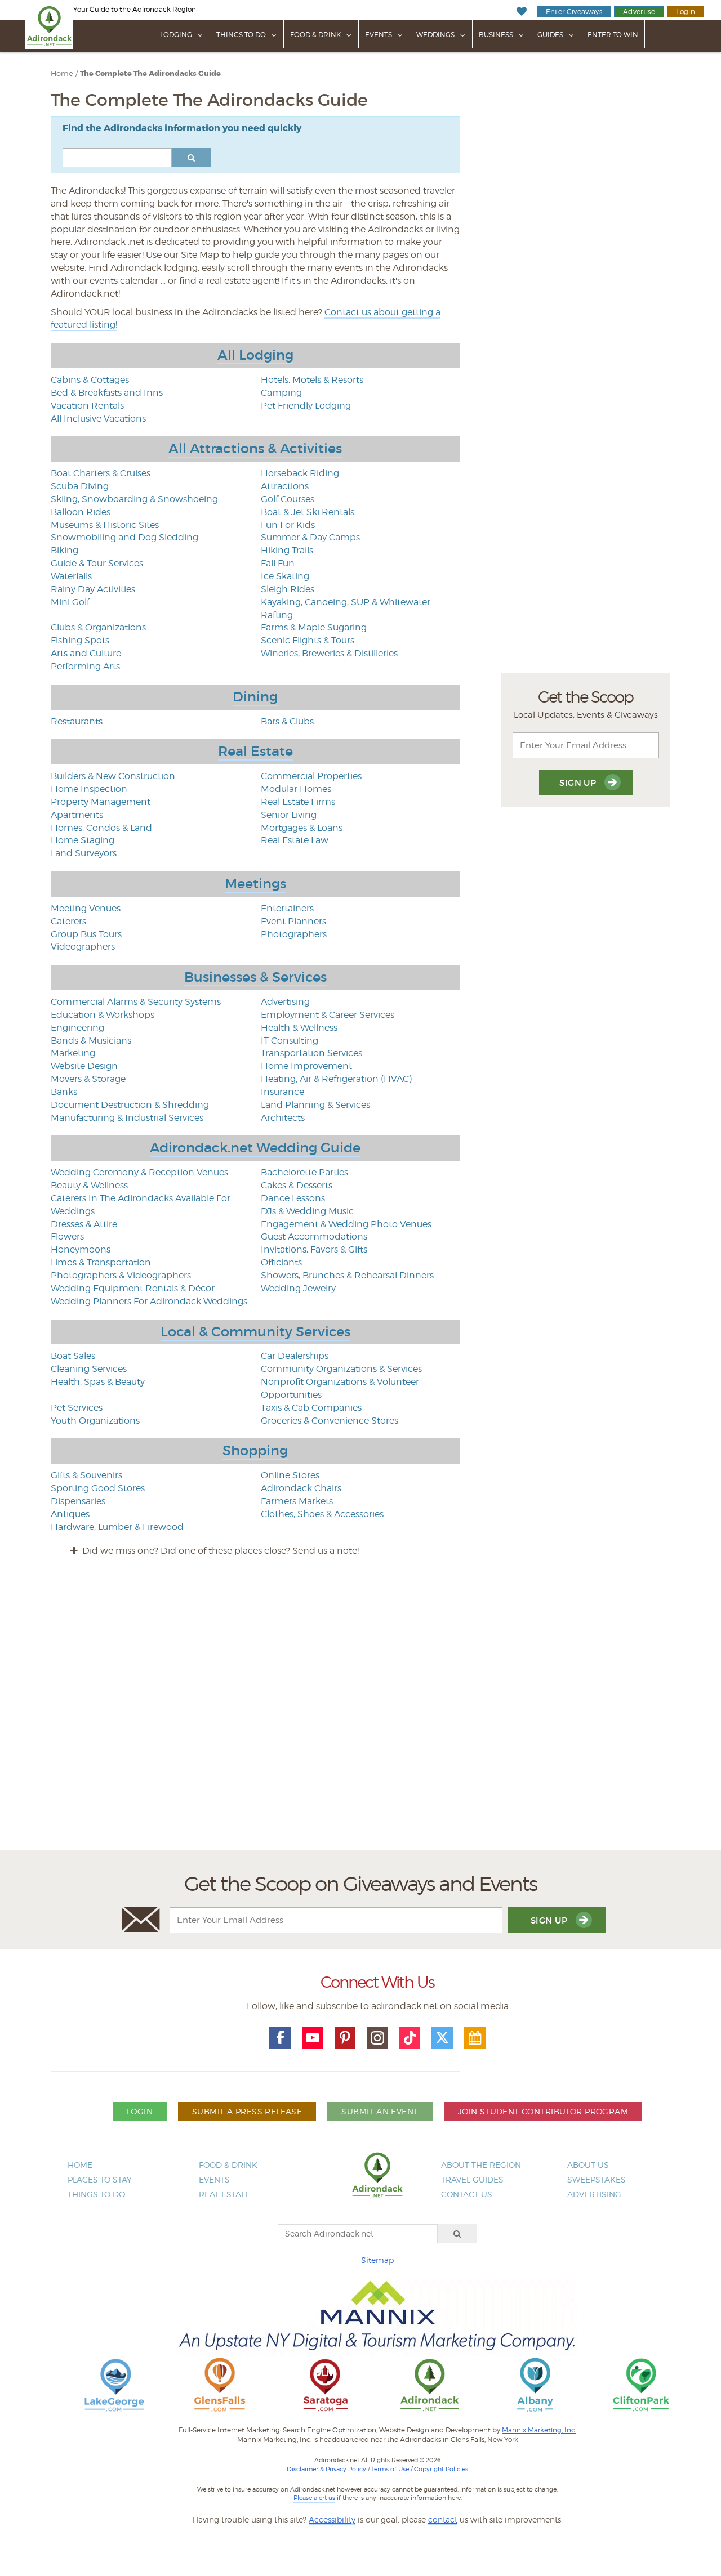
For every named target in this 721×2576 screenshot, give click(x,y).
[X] (442, 2038)
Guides (550, 35)
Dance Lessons (293, 1198)
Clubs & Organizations (98, 627)
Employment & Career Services (328, 1015)
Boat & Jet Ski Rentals (308, 512)
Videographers (83, 947)
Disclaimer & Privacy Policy (326, 2469)
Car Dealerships (295, 1356)
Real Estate (255, 751)
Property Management (101, 802)
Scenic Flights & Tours (308, 640)
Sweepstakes (597, 2179)
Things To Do (241, 35)
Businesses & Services (255, 977)
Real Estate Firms (298, 802)
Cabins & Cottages (90, 380)
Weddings (435, 35)
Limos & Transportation (101, 1262)
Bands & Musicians (91, 1041)
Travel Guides (472, 2179)
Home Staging (83, 840)
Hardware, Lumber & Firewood (117, 1527)
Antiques (70, 1514)
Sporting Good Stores (98, 1488)
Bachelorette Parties (304, 1172)
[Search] (457, 2234)
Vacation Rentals (87, 406)
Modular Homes (296, 789)
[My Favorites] (521, 12)
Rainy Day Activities (93, 589)
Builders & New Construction (113, 776)
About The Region (481, 2165)
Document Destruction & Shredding (130, 1105)
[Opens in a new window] (114, 2384)
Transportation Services (311, 1053)
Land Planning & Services (315, 1105)
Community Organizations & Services (341, 1369)
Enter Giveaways (574, 12)
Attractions (285, 486)
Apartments (77, 815)
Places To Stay (100, 2179)
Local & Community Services (255, 1332)
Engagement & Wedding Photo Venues (346, 1224)
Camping (281, 393)
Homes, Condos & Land (101, 828)
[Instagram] (377, 2038)
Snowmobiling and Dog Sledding (124, 537)
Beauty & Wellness (89, 1185)
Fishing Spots (80, 640)
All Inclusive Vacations (98, 419)
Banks (64, 1092)
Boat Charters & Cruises (101, 473)
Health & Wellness (299, 1028)
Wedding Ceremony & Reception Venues (139, 1172)
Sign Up (579, 783)
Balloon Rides (81, 512)
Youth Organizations (95, 1421)
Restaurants (77, 721)
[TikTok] (410, 2038)
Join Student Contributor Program (543, 2111)
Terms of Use (390, 2469)
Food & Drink (315, 35)
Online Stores (290, 1475)
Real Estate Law (295, 840)
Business (496, 35)
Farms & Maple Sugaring (314, 627)
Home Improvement (306, 1066)
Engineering (77, 1028)
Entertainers (287, 908)
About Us (588, 2165)
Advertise (639, 12)
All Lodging (255, 355)
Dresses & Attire (84, 1224)
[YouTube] (313, 2038)
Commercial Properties (311, 776)
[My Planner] (475, 2038)
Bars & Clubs (287, 721)
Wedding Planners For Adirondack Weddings (149, 1301)
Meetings (255, 884)
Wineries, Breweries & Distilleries (329, 653)
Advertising (285, 1002)
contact (443, 2519)
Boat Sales (73, 1356)
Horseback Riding (300, 473)
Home (62, 73)
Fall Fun (278, 563)
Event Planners (293, 921)
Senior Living (289, 815)
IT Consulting (290, 1041)
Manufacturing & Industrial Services (127, 1118)
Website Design (84, 1066)
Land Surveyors (84, 853)
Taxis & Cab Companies (311, 1408)
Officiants (281, 1262)
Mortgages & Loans (302, 828)
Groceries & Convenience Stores (330, 1421)
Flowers (67, 1236)
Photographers (294, 934)
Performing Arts (85, 666)
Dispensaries (78, 1501)
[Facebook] (280, 2038)
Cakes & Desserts (297, 1185)
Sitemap (377, 2260)
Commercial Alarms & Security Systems (136, 1002)
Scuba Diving (80, 486)
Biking (64, 550)
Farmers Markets (297, 1501)
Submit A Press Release (247, 2111)
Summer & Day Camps (310, 537)
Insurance (282, 1092)
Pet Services (77, 1408)
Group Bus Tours (86, 934)
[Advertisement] (360, 1714)
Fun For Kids (288, 525)
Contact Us (467, 2194)
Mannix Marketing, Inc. (539, 2430)
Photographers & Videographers (121, 1275)
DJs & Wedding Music (307, 1211)
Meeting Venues (86, 908)
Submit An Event (380, 2111)
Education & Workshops (103, 1015)
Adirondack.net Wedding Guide (255, 1148)
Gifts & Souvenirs (86, 1475)
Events (379, 35)
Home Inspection (89, 789)
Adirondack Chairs (301, 1488)
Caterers (68, 921)
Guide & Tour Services (97, 563)
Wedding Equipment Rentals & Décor (133, 1288)
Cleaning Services (89, 1369)
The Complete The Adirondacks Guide (150, 74)
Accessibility (332, 2519)
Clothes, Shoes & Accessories (322, 1514)
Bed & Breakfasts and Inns (107, 393)
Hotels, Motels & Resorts (312, 380)
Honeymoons (81, 1249)
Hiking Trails (287, 550)
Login (686, 12)
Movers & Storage (88, 1079)
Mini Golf (70, 602)
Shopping (255, 1450)
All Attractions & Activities (255, 448)
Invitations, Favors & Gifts (314, 1249)
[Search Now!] (192, 158)
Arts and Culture (86, 653)
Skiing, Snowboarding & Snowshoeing (134, 499)
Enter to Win (613, 35)
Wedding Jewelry (298, 1288)
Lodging (176, 35)
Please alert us (314, 2498)
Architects (283, 1118)
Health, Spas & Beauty (98, 1382)
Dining (255, 697)
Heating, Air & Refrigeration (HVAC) (336, 1079)
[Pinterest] (345, 2038)
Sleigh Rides (288, 589)
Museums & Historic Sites (105, 525)
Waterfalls (71, 576)
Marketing (73, 1053)
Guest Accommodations (314, 1236)
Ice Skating (285, 576)
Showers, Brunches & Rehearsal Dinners (347, 1275)
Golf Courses (288, 499)
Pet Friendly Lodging (306, 406)
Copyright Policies (441, 2469)
